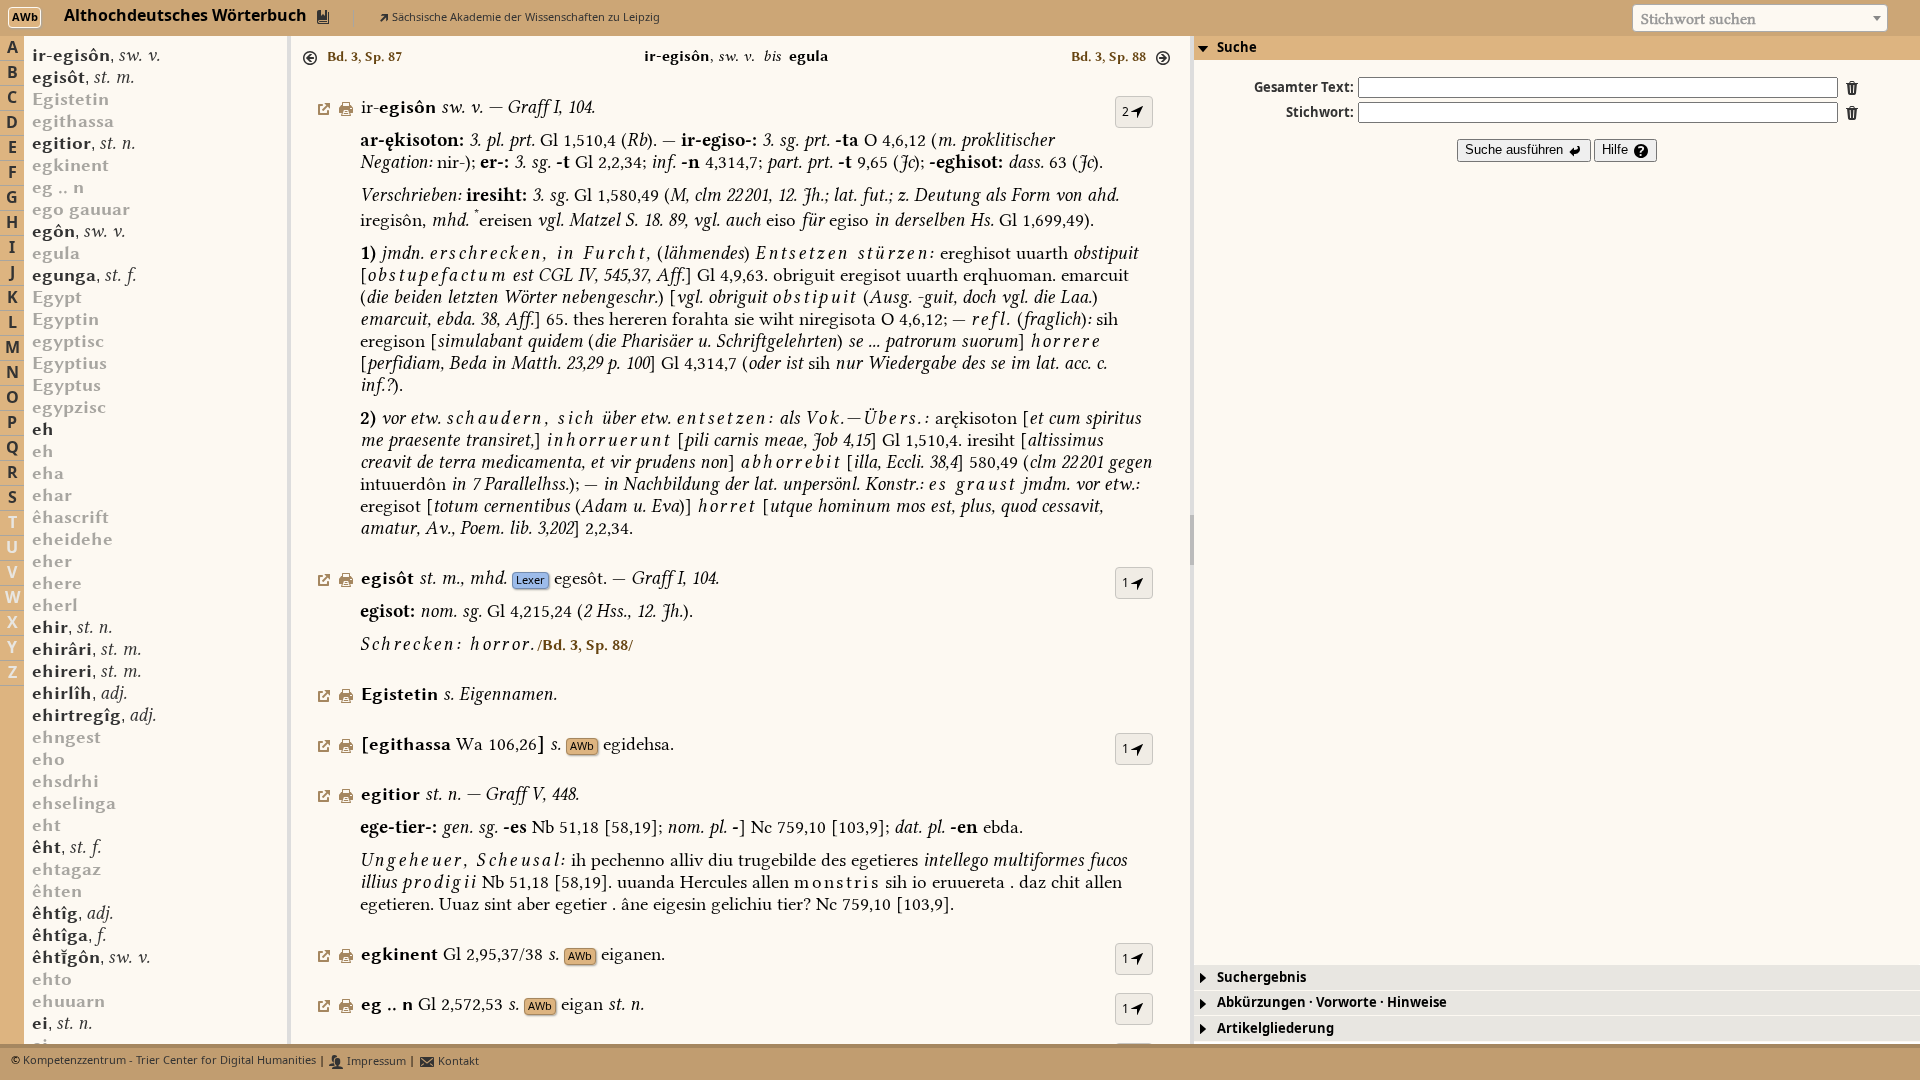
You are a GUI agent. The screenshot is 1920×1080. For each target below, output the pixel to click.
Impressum (375, 1061)
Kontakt (457, 1061)
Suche (1237, 47)
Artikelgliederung (1275, 1028)
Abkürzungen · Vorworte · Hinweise (1332, 1002)
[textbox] (1760, 19)
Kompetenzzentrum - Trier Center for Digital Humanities (169, 1061)
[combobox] (1760, 18)
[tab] (1557, 48)
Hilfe (1617, 149)
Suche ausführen (1516, 149)
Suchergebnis (1261, 977)
